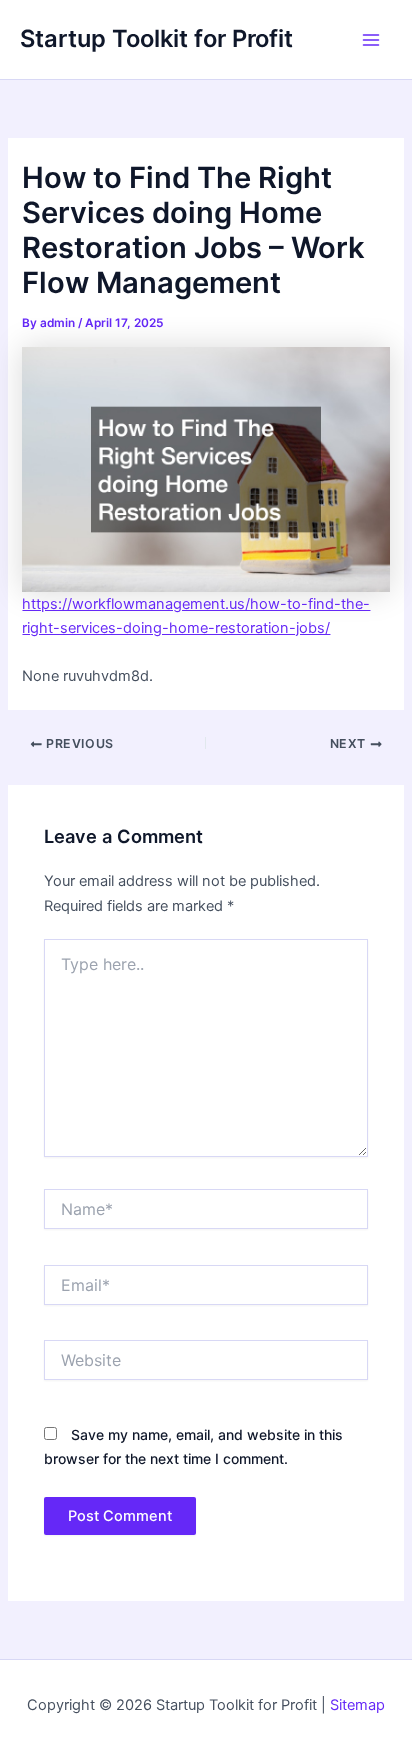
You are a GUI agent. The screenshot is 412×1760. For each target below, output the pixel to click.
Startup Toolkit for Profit (156, 38)
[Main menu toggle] (371, 40)
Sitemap (357, 1705)
